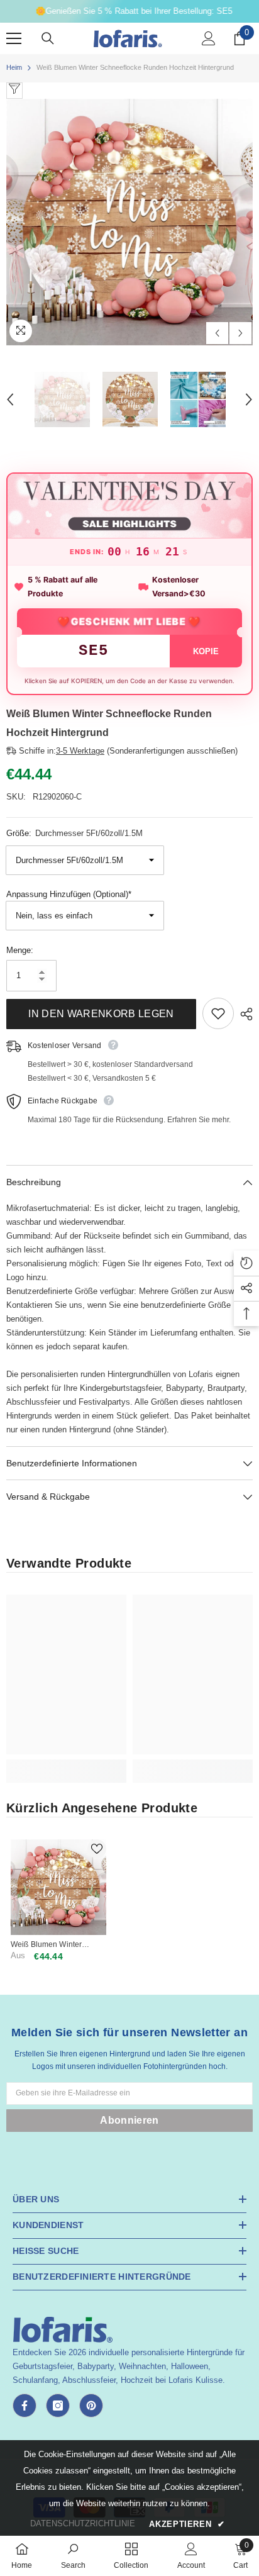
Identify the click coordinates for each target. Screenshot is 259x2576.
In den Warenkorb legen (101, 1014)
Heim (14, 67)
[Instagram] (58, 2406)
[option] (129, 222)
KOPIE (206, 651)
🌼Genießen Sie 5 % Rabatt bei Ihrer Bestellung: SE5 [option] (130, 11)
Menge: (20, 950)
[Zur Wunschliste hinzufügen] (218, 1013)
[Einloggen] (209, 38)
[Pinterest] (91, 2406)
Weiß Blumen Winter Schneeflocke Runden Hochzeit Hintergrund (49, 1945)
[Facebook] (25, 2406)
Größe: (74, 833)
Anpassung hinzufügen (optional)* (69, 894)
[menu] (14, 38)
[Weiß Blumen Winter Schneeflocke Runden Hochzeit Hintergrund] (58, 1887)
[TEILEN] (243, 1014)
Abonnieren (129, 2120)
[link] (66, 1764)
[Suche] (48, 38)
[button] (217, 333)
